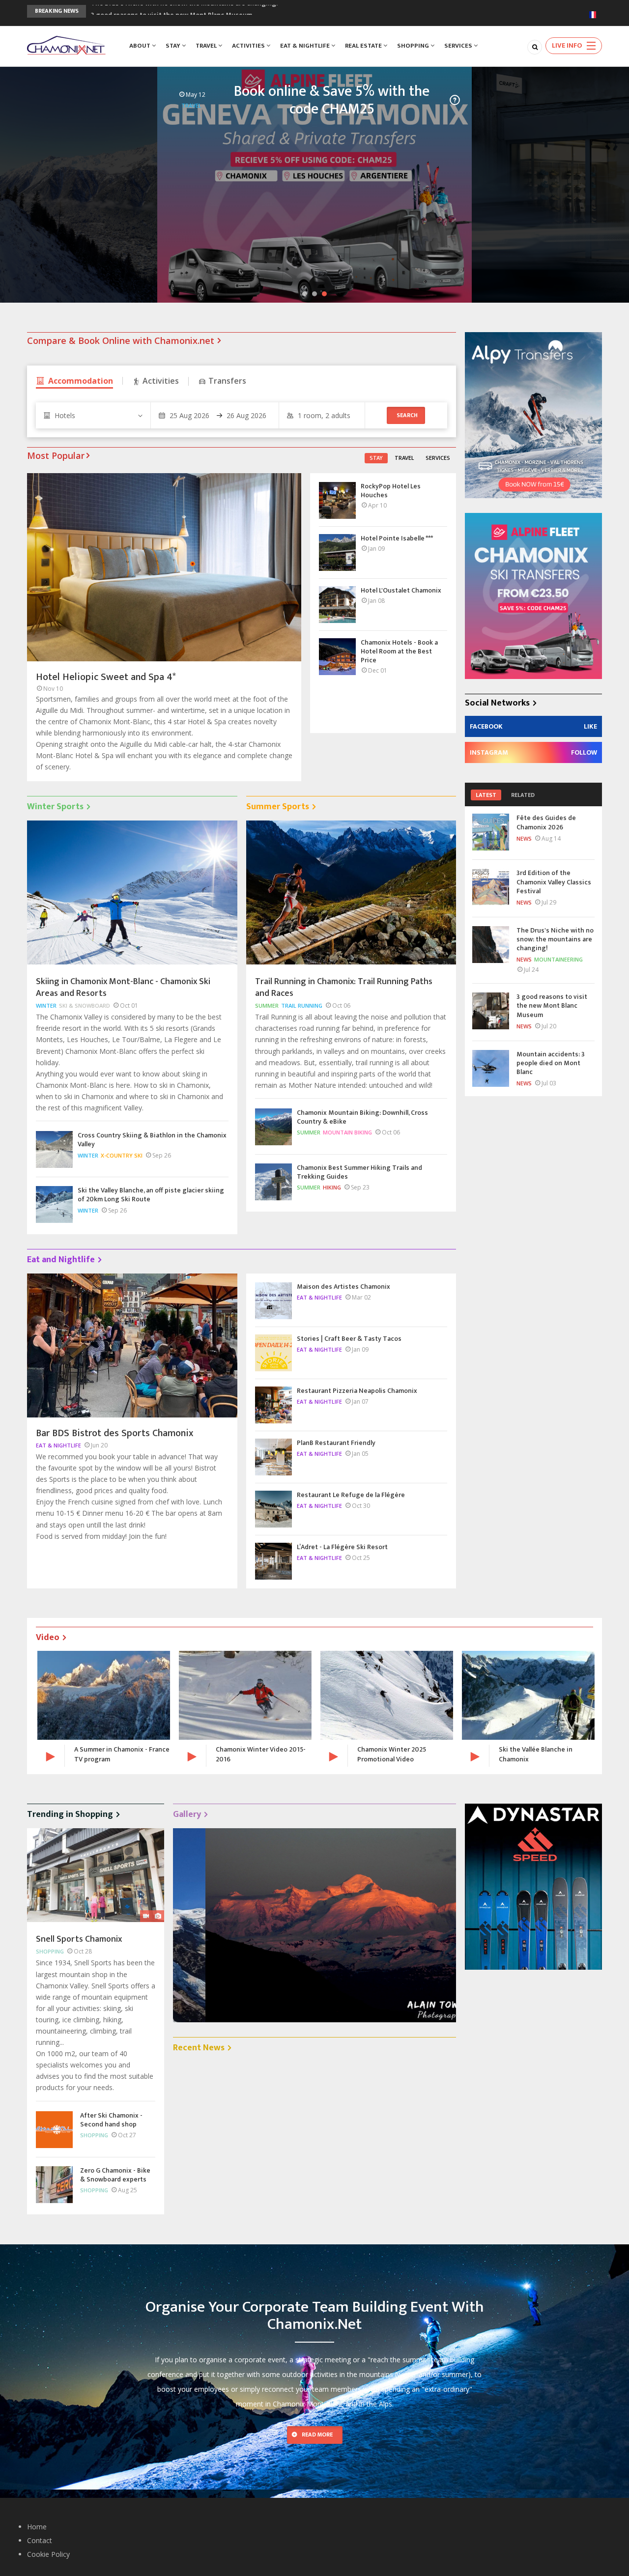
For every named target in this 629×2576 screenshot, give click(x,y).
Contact (40, 2540)
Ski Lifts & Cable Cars (568, 110)
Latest (486, 795)
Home (37, 2527)
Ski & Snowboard (85, 1005)
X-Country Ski (122, 1155)
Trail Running (302, 1005)
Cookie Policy (48, 2554)
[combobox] (93, 415)
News (524, 838)
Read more (55, 215)
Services (459, 46)
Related (523, 795)
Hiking (332, 1187)
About (141, 46)
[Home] (66, 44)
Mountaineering (558, 959)
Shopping (414, 46)
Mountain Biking (347, 1132)
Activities (249, 46)
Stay (174, 46)
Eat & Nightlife (306, 46)
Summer (267, 1005)
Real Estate (364, 46)
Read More (317, 2434)
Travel (207, 46)
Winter (46, 1005)
